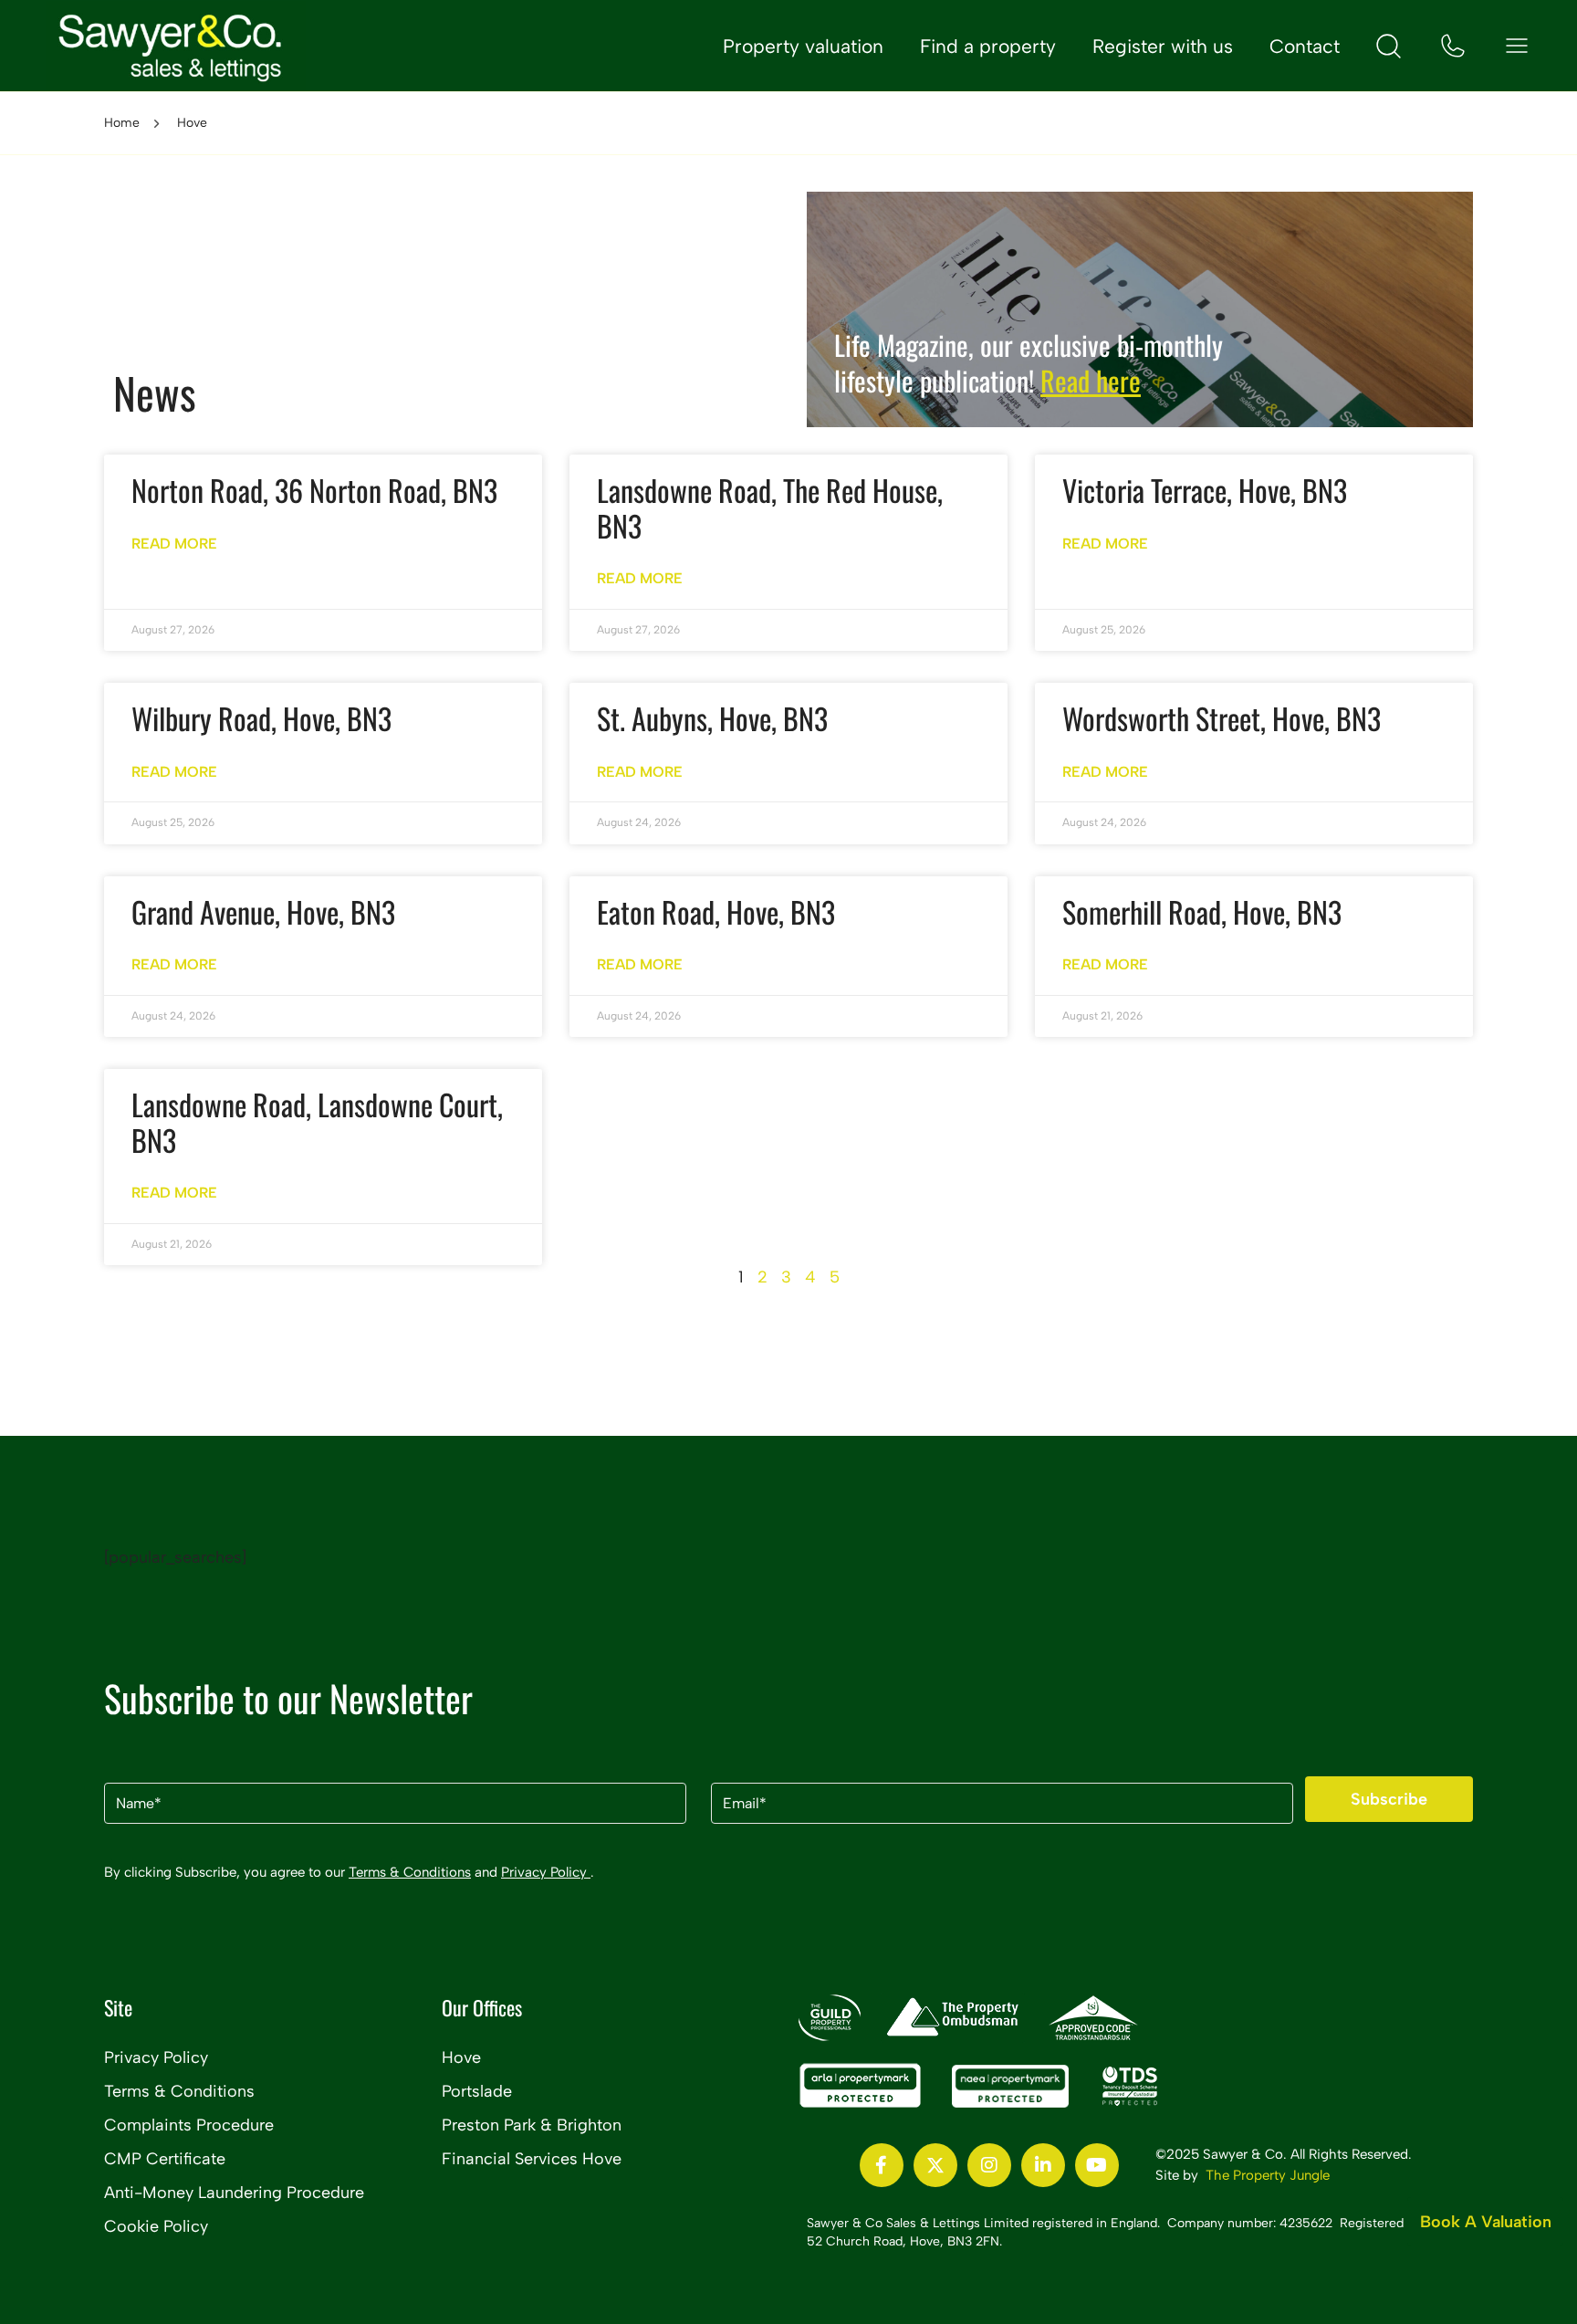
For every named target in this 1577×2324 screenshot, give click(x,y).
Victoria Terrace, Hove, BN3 (1205, 490)
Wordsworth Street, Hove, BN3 (1222, 718)
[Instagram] (989, 2165)
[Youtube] (1097, 2165)
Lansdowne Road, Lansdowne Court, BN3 (317, 1121)
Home (122, 123)
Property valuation (803, 46)
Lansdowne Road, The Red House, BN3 (770, 507)
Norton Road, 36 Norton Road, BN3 (314, 490)
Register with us (1163, 46)
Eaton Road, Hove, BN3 (716, 911)
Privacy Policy (546, 1872)
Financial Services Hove (532, 2159)
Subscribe (1389, 1799)
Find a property (988, 46)
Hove (461, 2057)
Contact (1305, 46)
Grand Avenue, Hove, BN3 (263, 911)
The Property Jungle (1268, 2175)
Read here (1091, 380)
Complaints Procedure (189, 2125)
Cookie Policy (156, 2226)
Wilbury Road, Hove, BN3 (261, 718)
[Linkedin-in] (1043, 2165)
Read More (174, 544)
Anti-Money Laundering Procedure (234, 2193)
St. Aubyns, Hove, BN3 (712, 718)
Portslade (477, 2091)
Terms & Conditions (410, 1872)
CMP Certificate (165, 2159)
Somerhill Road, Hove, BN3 (1202, 911)
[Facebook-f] (882, 2165)
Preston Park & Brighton (532, 2125)
